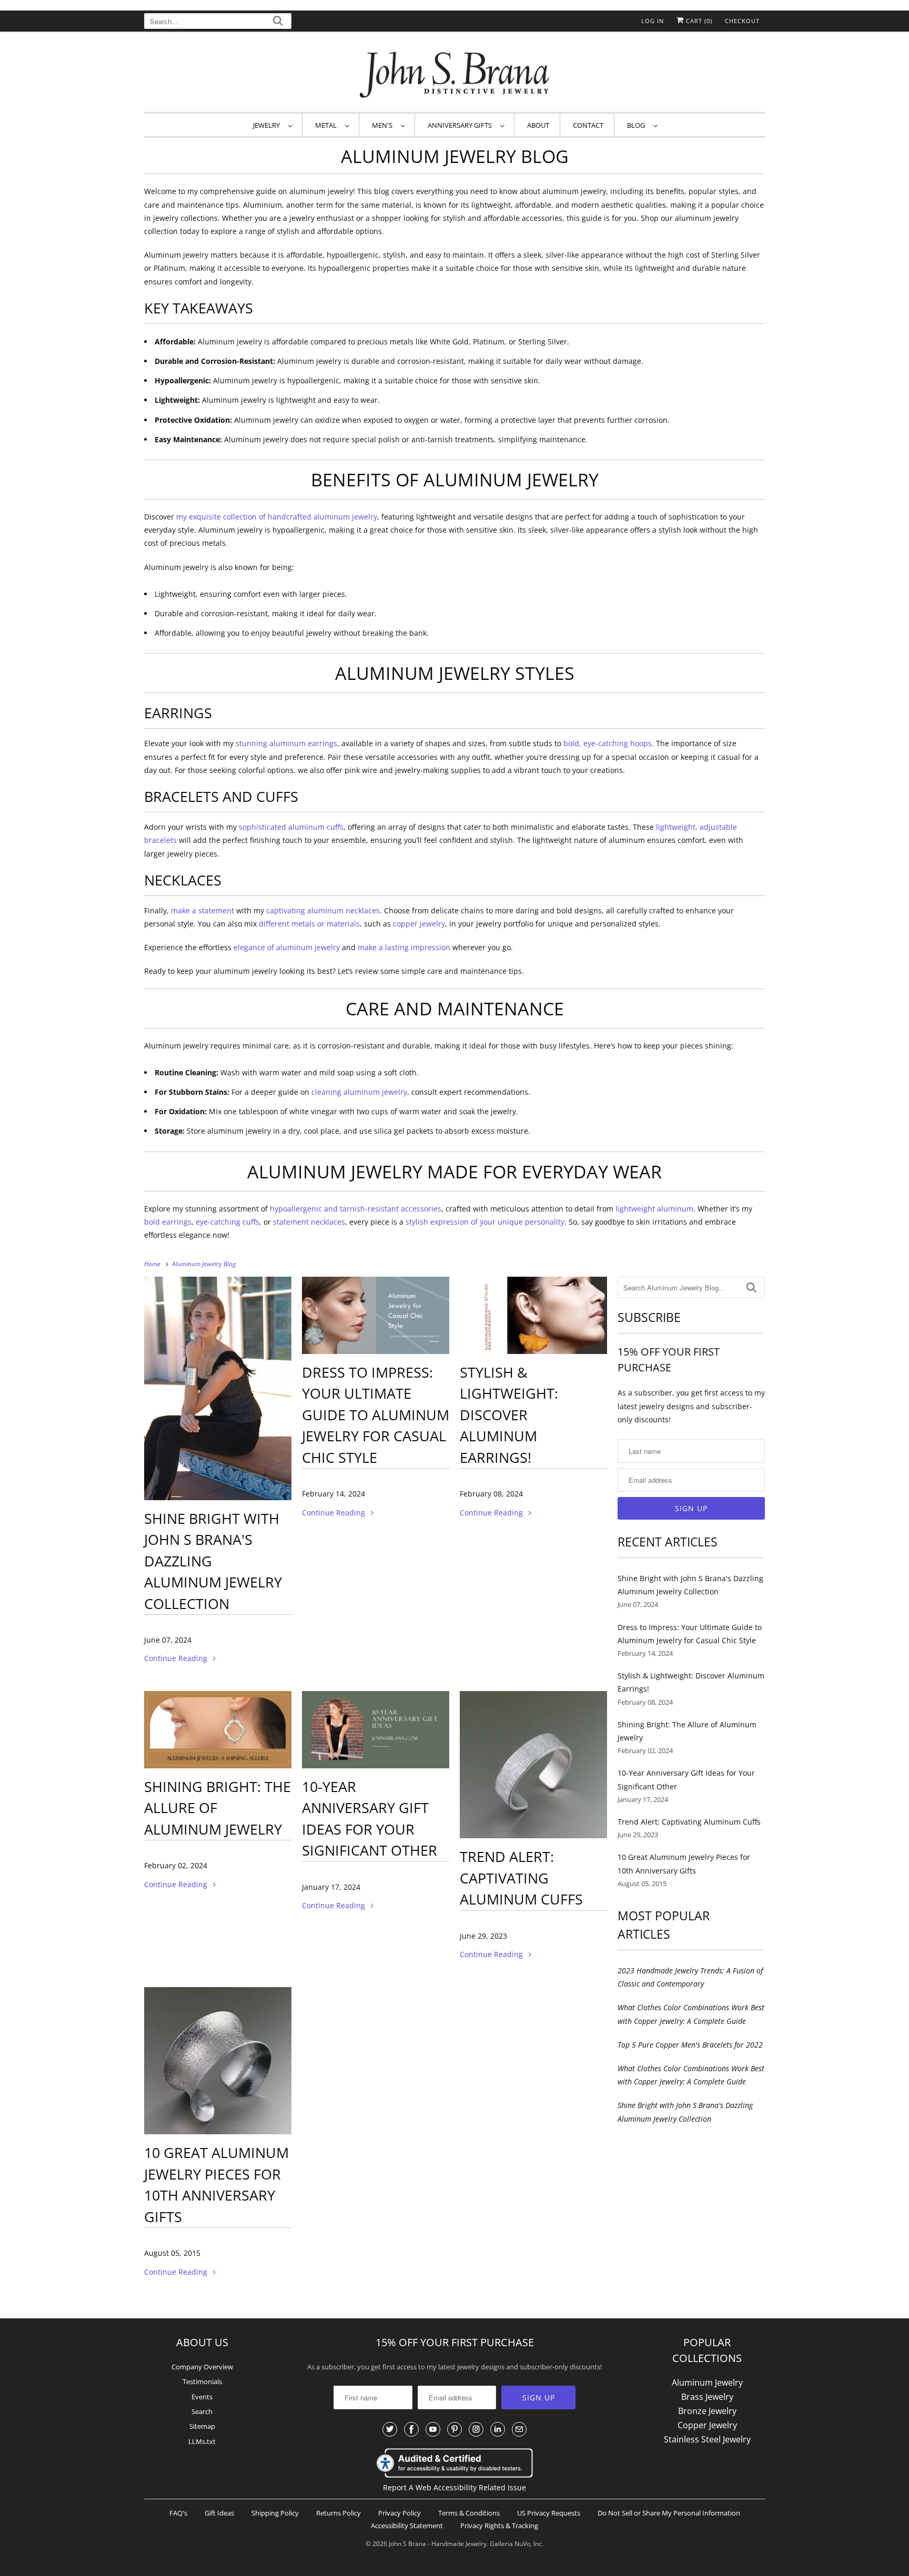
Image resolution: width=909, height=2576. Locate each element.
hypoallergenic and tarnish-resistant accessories (356, 1209)
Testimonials (202, 2381)
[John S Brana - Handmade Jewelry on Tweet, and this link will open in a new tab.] (390, 2429)
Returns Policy (339, 2513)
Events (202, 2397)
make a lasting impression (404, 947)
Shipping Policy (275, 2513)
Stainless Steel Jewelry (707, 2439)
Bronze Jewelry (707, 2411)
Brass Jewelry (707, 2397)
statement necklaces (309, 1222)
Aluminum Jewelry (707, 2382)
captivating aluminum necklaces (323, 910)
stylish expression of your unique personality (485, 1222)
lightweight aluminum (654, 1209)
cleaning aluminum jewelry (359, 1092)
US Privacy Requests (549, 2513)
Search (202, 2411)
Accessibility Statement (407, 2526)
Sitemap (202, 2426)
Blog (638, 125)
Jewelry (268, 125)
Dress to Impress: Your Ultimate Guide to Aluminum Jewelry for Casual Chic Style (376, 1415)
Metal (327, 125)
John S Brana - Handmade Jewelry (438, 2544)
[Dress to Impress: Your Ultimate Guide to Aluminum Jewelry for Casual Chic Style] (376, 1315)
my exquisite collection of (221, 517)
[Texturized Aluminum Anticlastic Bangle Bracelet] (218, 2061)
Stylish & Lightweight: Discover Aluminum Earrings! (509, 1415)
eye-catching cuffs (228, 1222)
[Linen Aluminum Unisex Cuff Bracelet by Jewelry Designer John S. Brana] (533, 1765)
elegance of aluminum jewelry (287, 947)
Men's (384, 125)
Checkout (742, 21)
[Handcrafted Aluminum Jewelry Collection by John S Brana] (218, 1388)
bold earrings (168, 1222)
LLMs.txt (202, 2441)
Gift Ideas (219, 2513)
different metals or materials (309, 924)
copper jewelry (419, 924)
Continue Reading (177, 1658)
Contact (588, 125)
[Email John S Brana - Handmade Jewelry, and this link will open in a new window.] (519, 2429)
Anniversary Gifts (461, 125)
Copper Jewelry (707, 2425)
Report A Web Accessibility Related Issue (454, 2487)
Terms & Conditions (469, 2513)
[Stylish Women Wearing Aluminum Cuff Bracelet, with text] (376, 1730)
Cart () (698, 21)
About (538, 125)
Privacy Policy (400, 2513)
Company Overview (202, 2367)
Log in (653, 21)
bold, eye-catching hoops (608, 743)
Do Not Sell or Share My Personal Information (669, 2513)
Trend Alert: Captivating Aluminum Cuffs (521, 1878)
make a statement (203, 910)
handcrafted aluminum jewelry (322, 517)
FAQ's (178, 2513)
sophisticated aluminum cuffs (291, 827)
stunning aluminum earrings (286, 743)
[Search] (278, 22)
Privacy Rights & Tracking (499, 2526)
